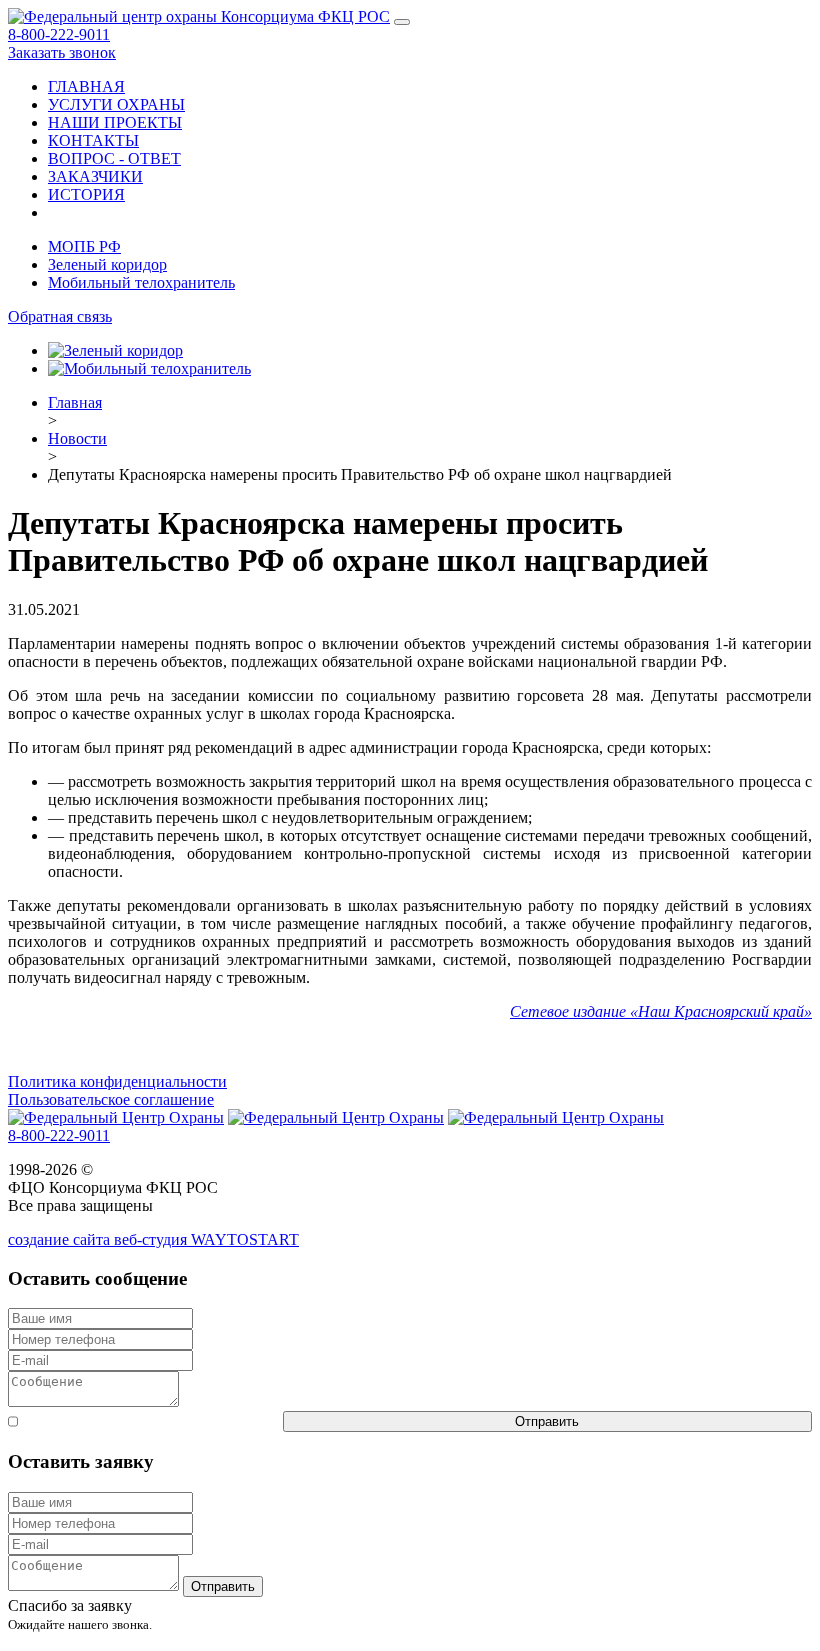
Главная (75, 402)
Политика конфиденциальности (117, 1081)
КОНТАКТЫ (93, 140)
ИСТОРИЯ (86, 194)
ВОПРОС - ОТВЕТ (114, 158)
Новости (77, 438)
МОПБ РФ (84, 246)
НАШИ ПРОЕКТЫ (115, 122)
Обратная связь (60, 316)
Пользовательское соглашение (111, 1099)
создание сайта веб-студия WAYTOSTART (153, 1239)
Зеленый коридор (107, 264)
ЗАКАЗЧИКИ (95, 176)
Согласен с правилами (150, 1421)
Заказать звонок (62, 52)
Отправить (547, 1421)
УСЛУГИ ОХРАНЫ (116, 104)
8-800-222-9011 (59, 34)
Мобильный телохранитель (141, 282)
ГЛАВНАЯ (86, 86)
